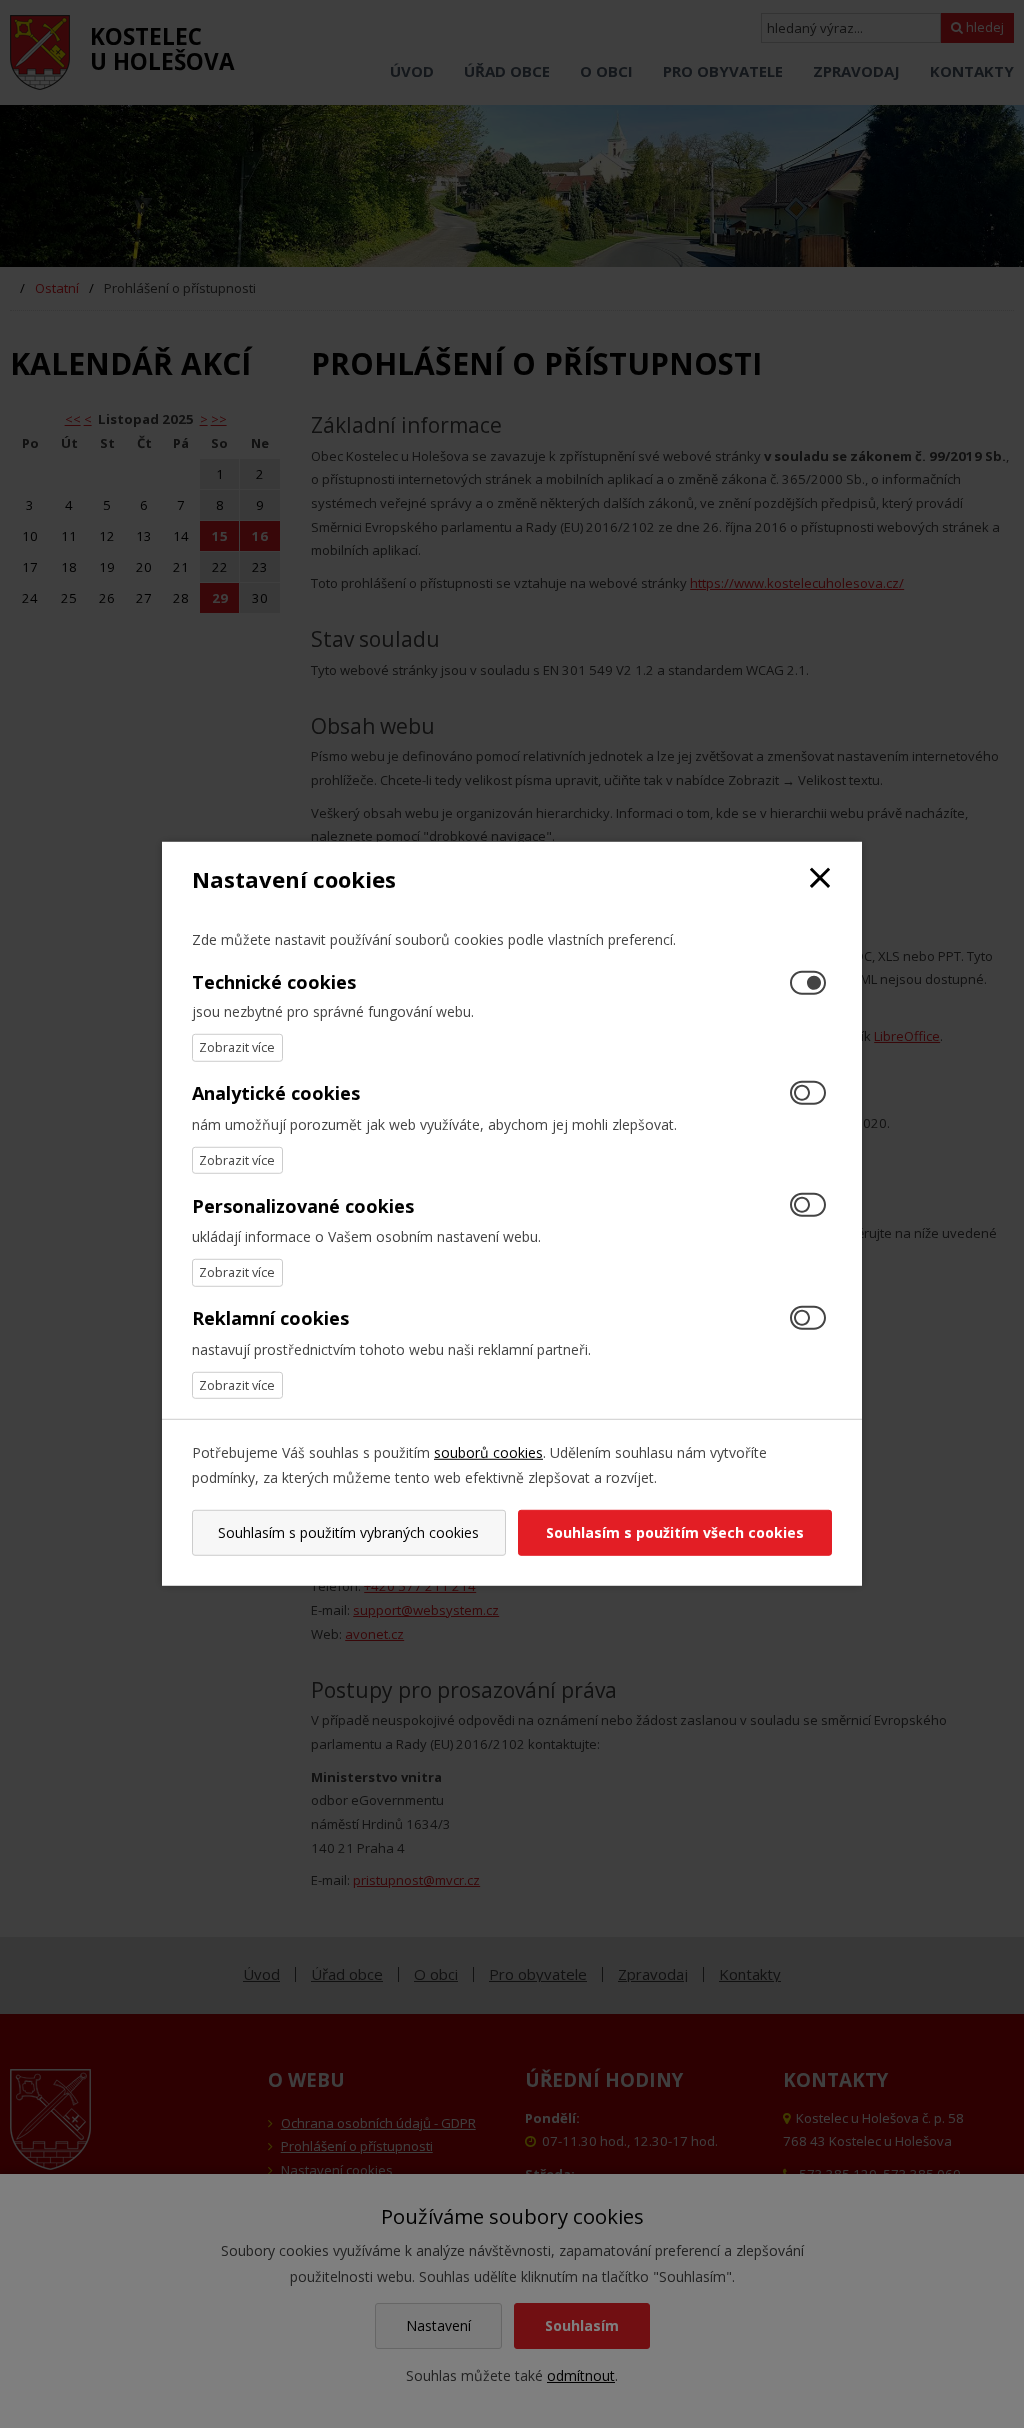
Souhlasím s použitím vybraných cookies (348, 1532)
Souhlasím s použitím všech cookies (675, 1532)
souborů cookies (488, 1452)
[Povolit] (808, 1093)
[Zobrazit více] (237, 1047)
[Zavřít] (820, 879)
